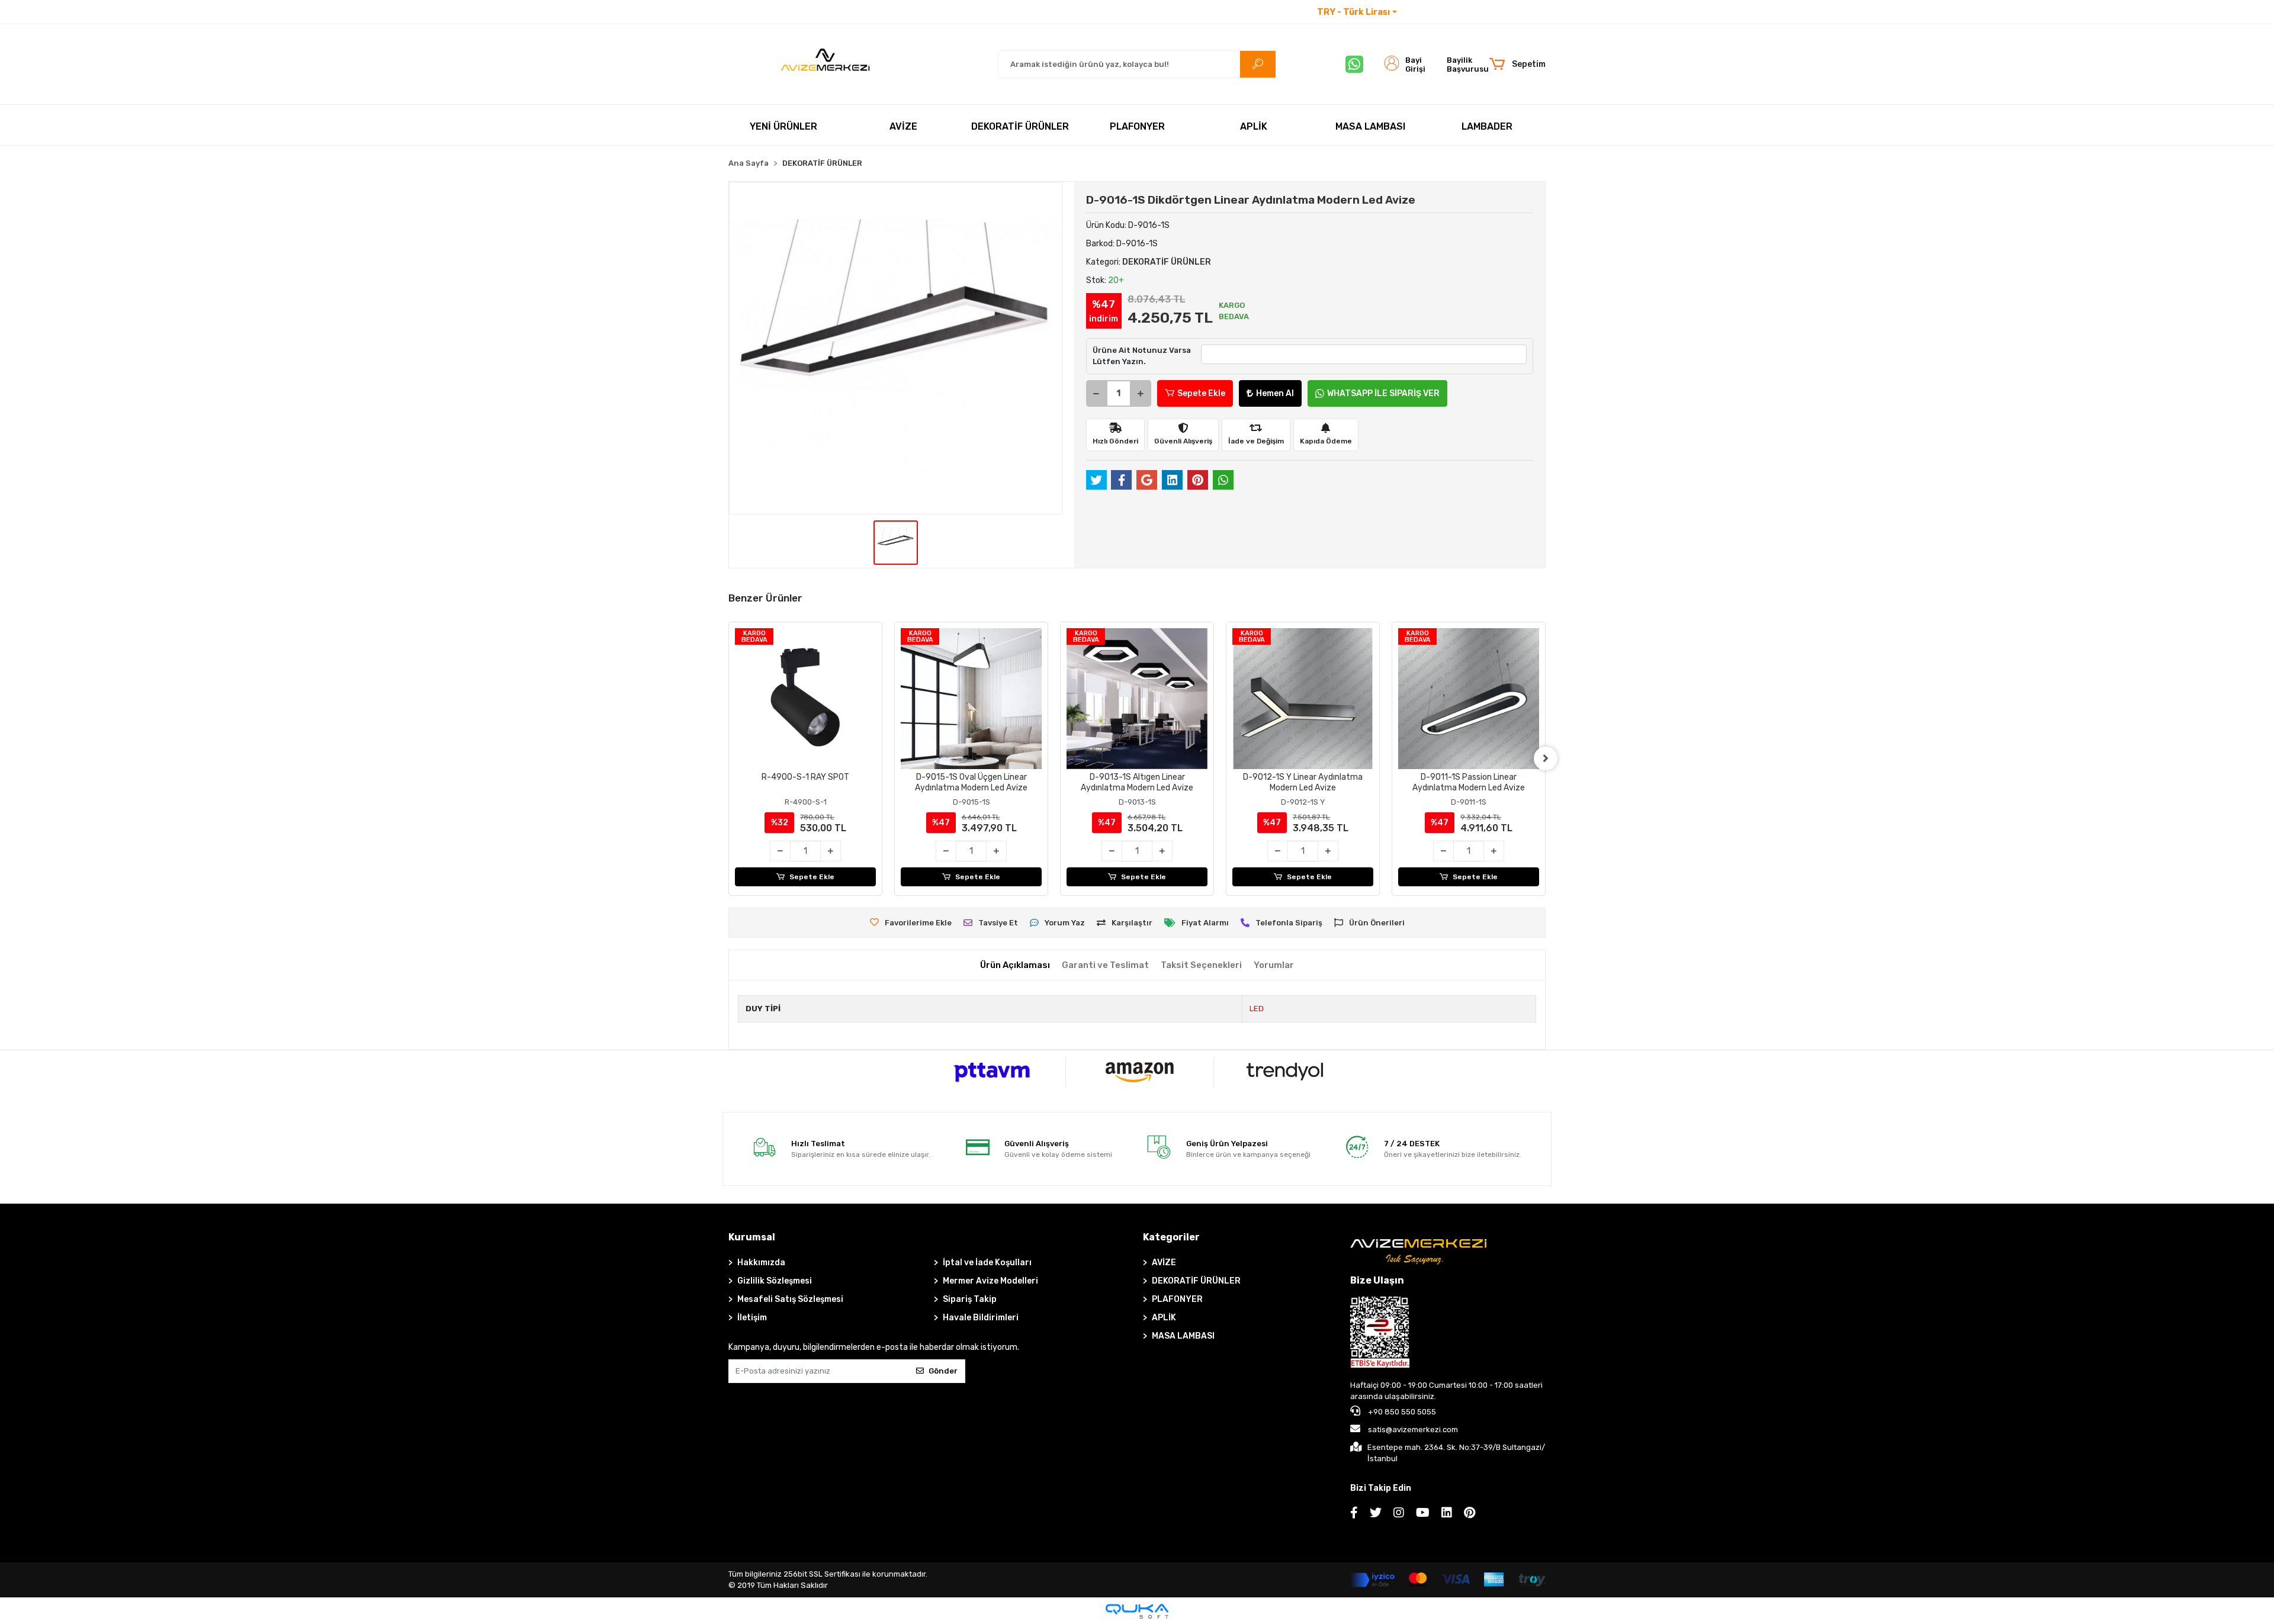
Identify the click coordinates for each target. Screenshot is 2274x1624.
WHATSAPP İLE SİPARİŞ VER (1383, 393)
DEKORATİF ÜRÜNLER (1196, 1281)
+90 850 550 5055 (1401, 1412)
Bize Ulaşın (1377, 1280)
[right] (1546, 758)
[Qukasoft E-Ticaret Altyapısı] (1137, 1611)
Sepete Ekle (1201, 393)
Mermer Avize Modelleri (990, 1281)
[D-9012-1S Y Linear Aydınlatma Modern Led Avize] (1303, 699)
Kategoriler (1171, 1237)
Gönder (943, 1371)
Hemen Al (1275, 393)
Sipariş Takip (970, 1299)
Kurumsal (752, 1237)
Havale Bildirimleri (981, 1318)
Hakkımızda (761, 1263)
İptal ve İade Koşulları (987, 1263)
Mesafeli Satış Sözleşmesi (790, 1299)
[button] (1517, 65)
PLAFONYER (1177, 1299)
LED (1257, 1009)
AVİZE (1164, 1263)
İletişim (1421, 12)
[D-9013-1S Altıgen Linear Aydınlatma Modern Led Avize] (1137, 699)
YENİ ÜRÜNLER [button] (783, 126)
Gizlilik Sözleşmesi (775, 1281)
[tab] (1015, 965)
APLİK (1164, 1318)
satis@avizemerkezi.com (1413, 1430)
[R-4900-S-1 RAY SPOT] (805, 699)
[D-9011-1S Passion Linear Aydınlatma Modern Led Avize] (1469, 699)
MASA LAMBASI (1183, 1336)
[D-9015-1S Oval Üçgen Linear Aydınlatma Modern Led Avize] (971, 699)
